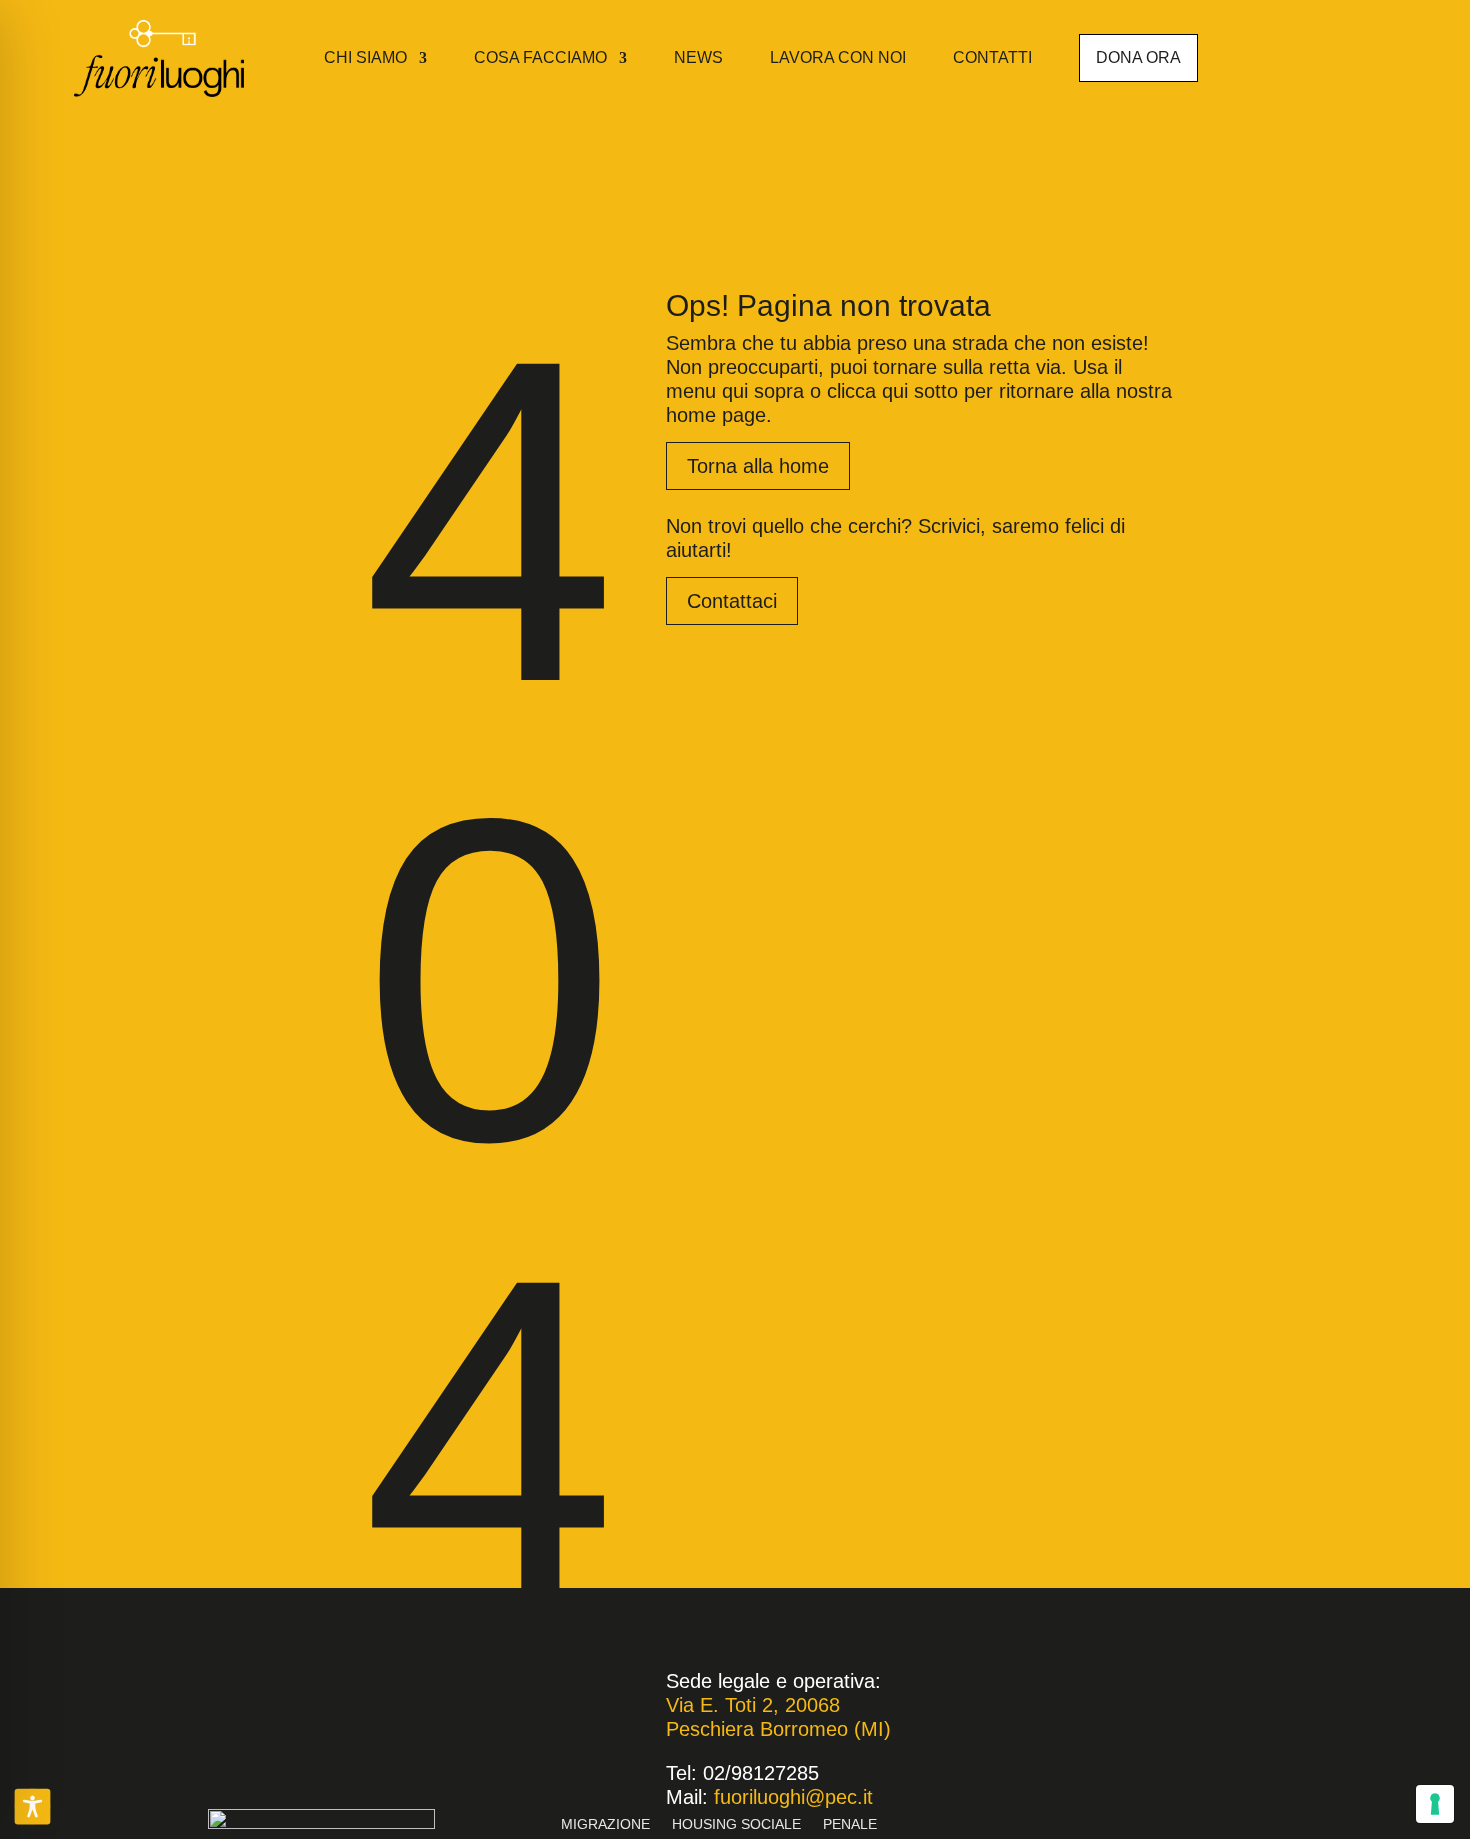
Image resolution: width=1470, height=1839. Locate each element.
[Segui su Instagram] (1354, 54)
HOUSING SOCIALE (736, 1824)
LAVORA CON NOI (838, 57)
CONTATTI (992, 57)
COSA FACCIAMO (540, 57)
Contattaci (732, 601)
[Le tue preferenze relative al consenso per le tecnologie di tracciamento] (1435, 1804)
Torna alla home (758, 466)
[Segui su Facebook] (1322, 54)
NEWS (698, 57)
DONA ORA (1138, 57)
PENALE (850, 1824)
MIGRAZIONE (605, 1824)
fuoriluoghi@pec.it (793, 1797)
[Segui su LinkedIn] (1386, 54)
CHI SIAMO (365, 57)
